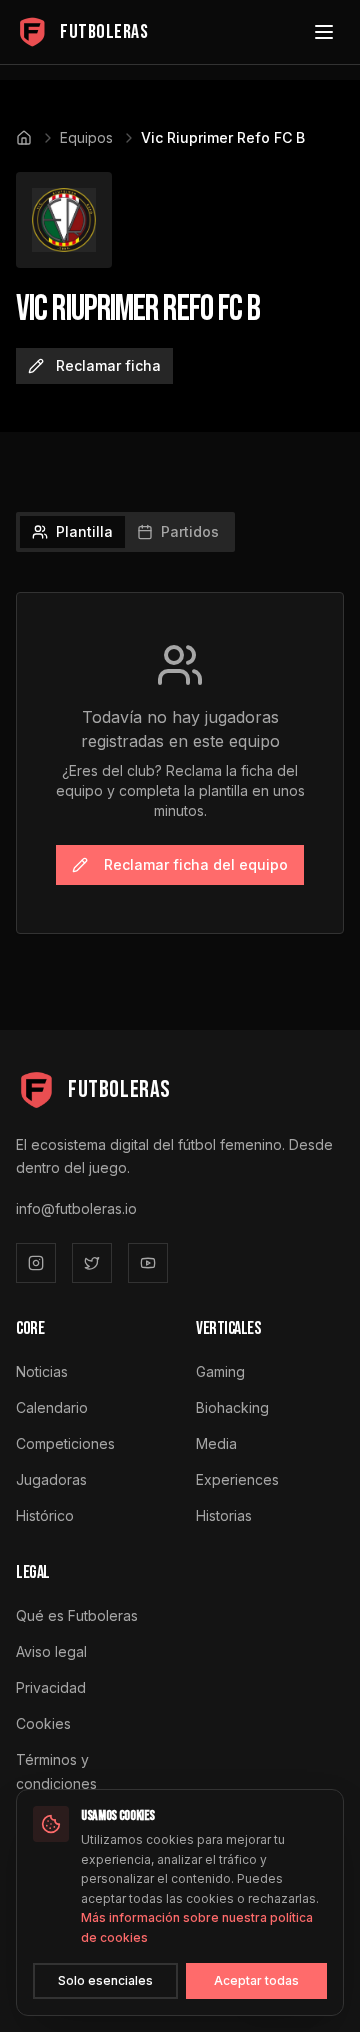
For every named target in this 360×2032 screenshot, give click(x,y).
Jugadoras (51, 1479)
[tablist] (125, 532)
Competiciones (65, 1443)
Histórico (45, 1515)
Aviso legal (51, 1651)
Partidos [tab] (190, 531)
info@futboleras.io (76, 1208)
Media (216, 1443)
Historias (224, 1515)
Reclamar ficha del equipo (196, 864)
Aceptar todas (256, 1980)
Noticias (42, 1371)
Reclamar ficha (108, 365)
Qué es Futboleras (77, 1615)
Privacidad (51, 1687)
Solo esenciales (105, 1980)
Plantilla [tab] (84, 531)
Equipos (86, 137)
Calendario (52, 1407)
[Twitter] (92, 1263)
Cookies (43, 1723)
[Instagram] (36, 1263)
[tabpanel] (180, 763)
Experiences (237, 1479)
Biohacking (232, 1407)
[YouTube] (148, 1263)
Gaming (220, 1371)
